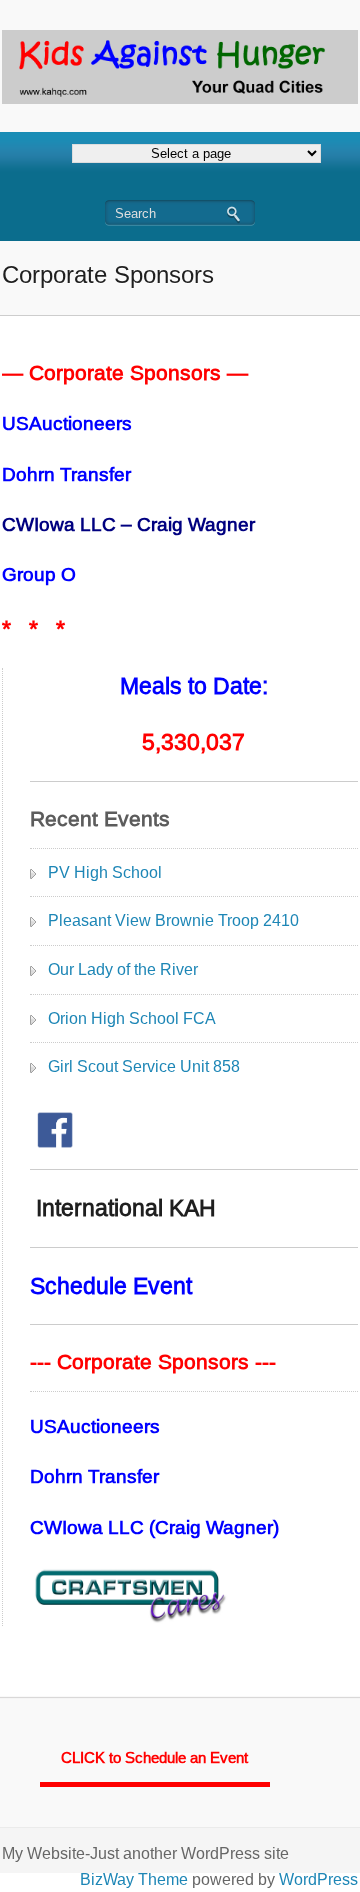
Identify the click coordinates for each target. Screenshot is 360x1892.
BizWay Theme (134, 1879)
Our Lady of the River (123, 969)
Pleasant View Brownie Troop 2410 (173, 920)
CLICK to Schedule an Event (154, 1757)
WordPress (318, 1879)
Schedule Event (111, 1286)
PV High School (105, 872)
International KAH (123, 1208)
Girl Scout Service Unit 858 (144, 1066)
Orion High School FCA (132, 1018)
